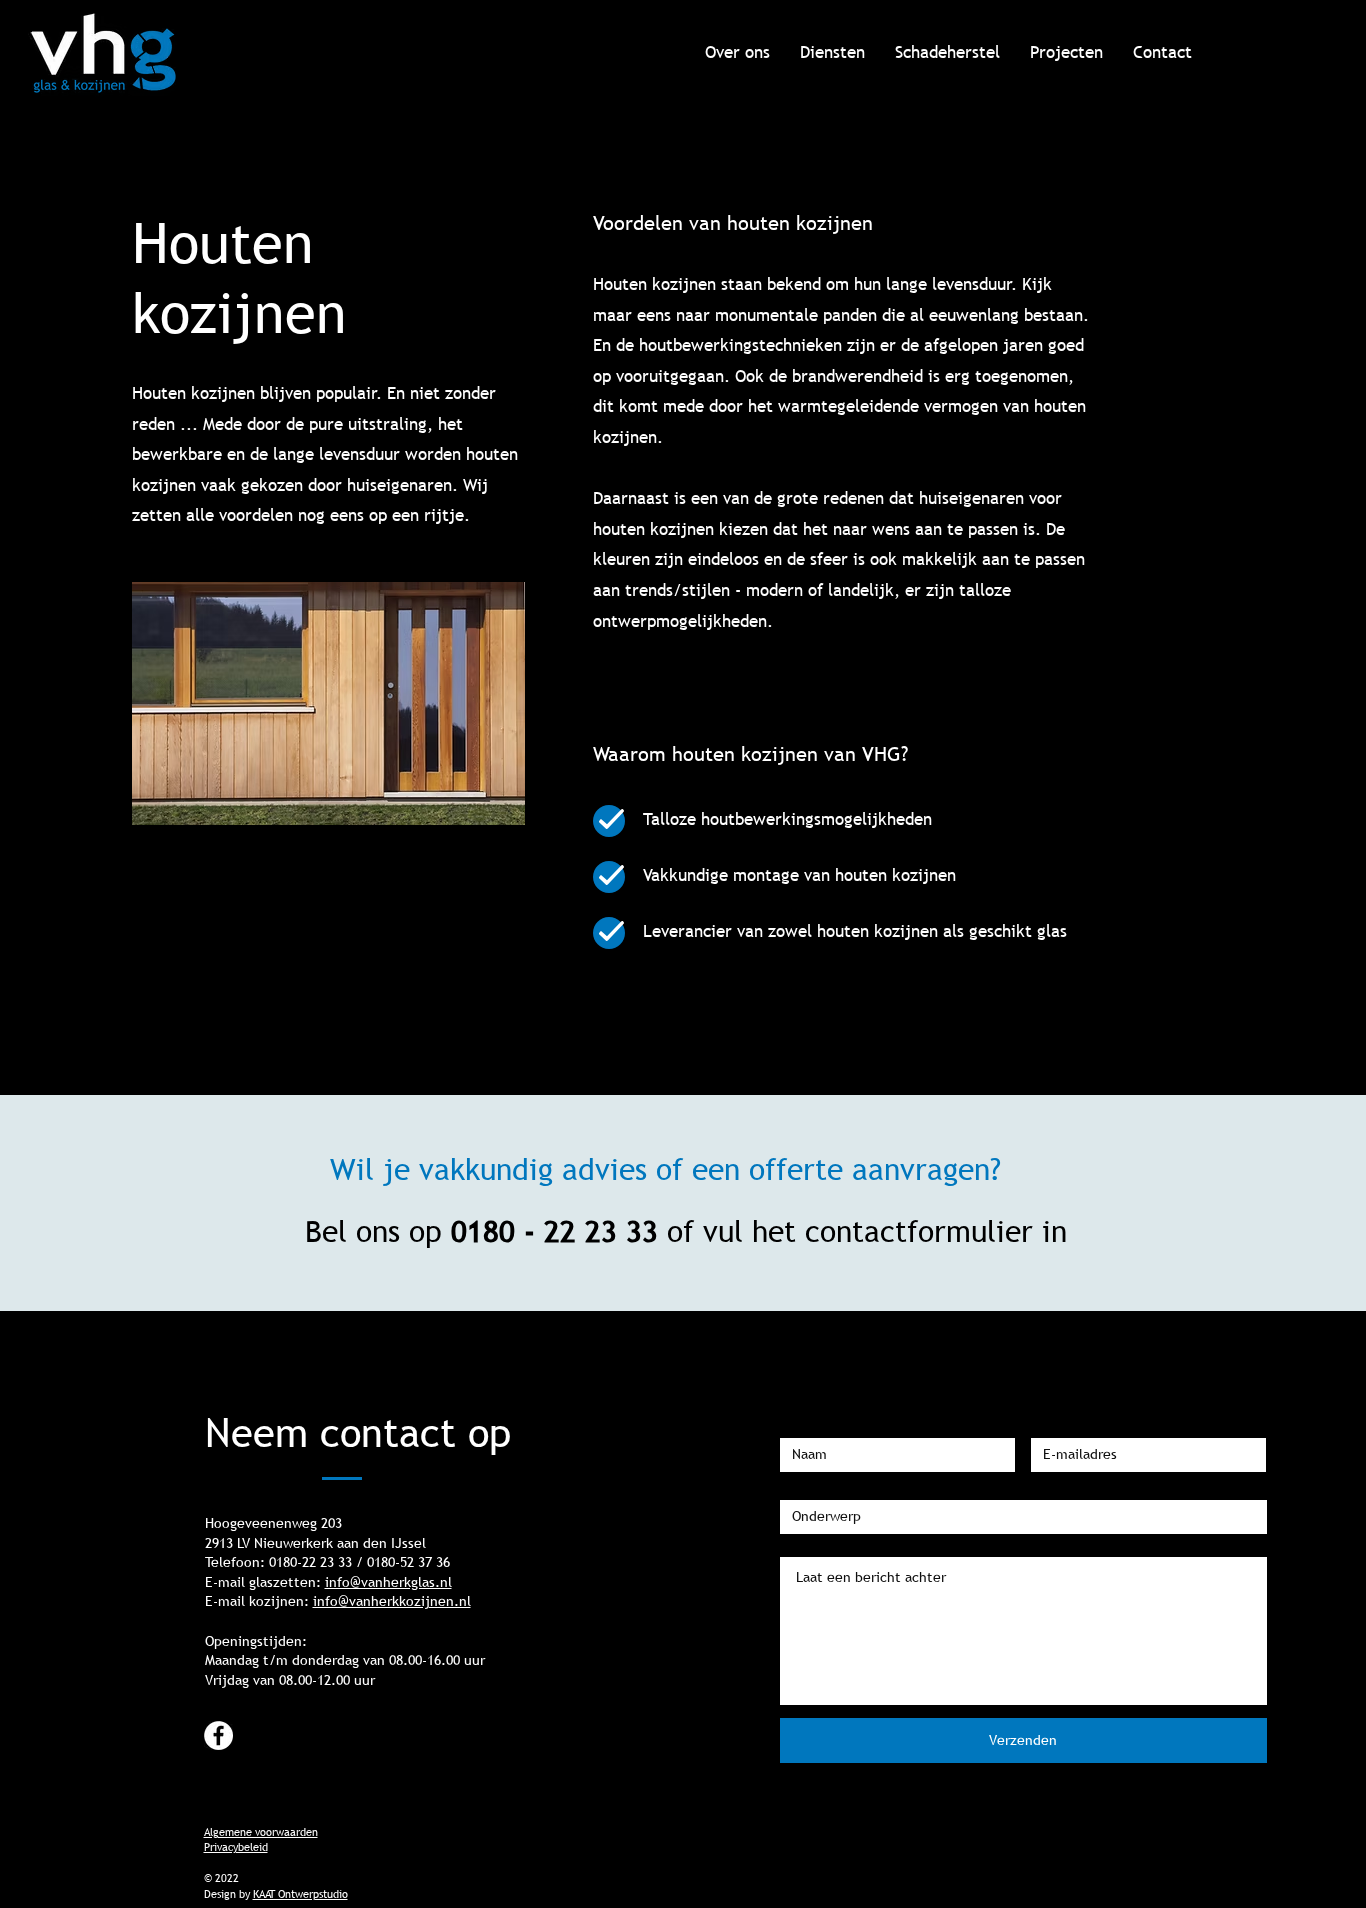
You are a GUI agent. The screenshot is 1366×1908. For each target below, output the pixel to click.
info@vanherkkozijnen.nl (392, 1601)
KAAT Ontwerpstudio (300, 1894)
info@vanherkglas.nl (388, 1582)
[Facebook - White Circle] (218, 1735)
